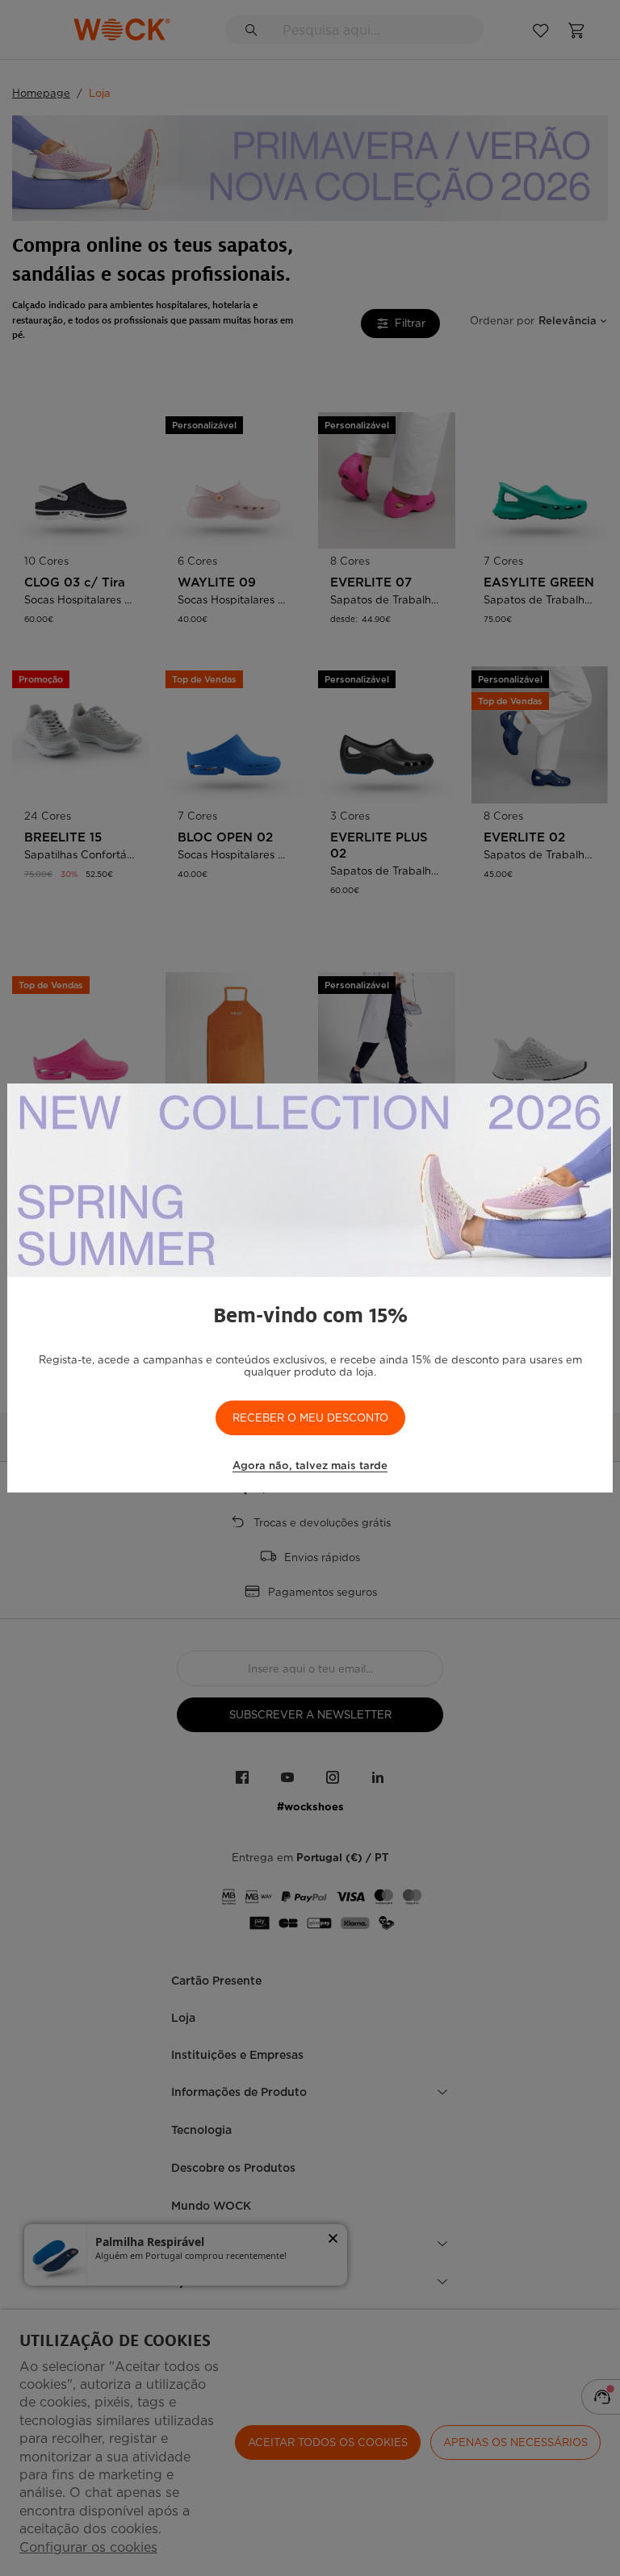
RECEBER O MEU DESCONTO (310, 1418)
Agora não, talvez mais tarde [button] (310, 1465)
